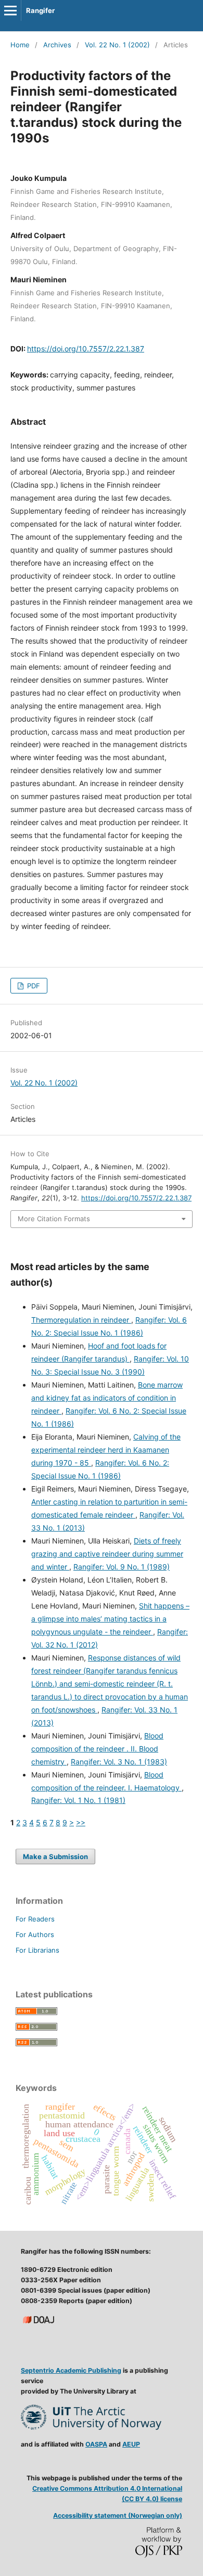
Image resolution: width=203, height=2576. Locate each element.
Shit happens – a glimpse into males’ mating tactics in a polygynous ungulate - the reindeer (110, 1619)
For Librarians (37, 1950)
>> (81, 1822)
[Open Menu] (10, 10)
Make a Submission (55, 1856)
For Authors (35, 1934)
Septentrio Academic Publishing (71, 2370)
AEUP (131, 2444)
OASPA (96, 2444)
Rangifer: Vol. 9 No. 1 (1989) (122, 1567)
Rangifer (40, 10)
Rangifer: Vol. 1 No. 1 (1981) (78, 1800)
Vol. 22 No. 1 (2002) (117, 45)
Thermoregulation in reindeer (81, 1320)
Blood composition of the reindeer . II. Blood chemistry (97, 1749)
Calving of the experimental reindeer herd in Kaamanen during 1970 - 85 (106, 1450)
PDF (33, 986)
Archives (57, 45)
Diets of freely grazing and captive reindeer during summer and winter (107, 1554)
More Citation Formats (54, 1219)
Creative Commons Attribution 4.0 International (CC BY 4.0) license (107, 2494)
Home (20, 45)
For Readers (35, 1919)
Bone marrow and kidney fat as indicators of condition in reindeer (107, 1398)
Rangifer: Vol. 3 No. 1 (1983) (119, 1762)
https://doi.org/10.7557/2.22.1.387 (86, 349)
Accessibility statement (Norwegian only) (118, 2515)
